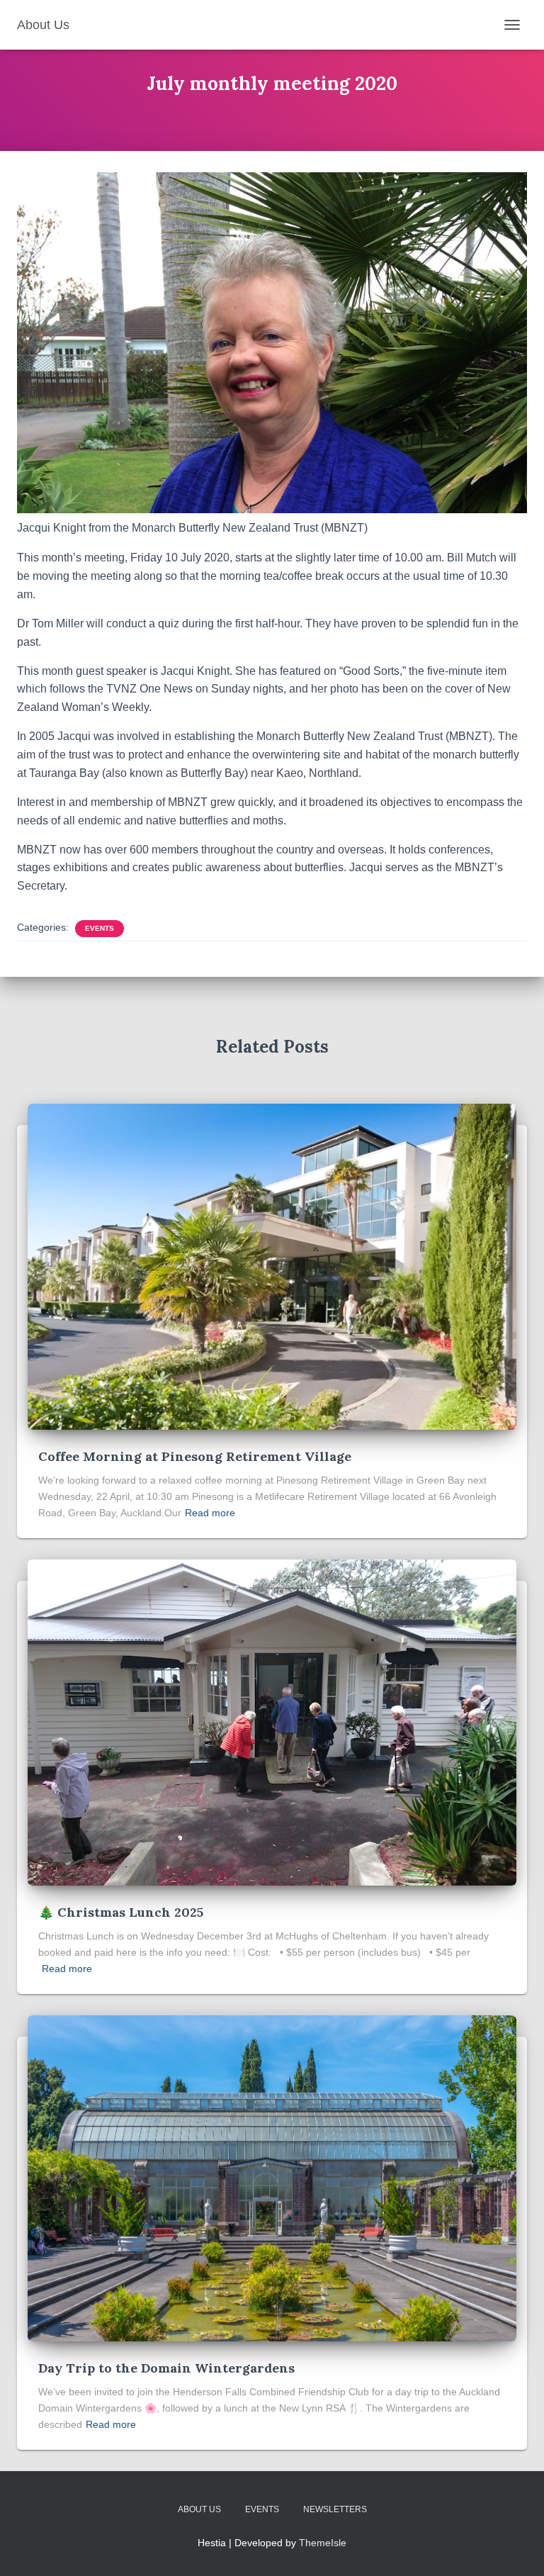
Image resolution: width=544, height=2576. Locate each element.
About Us (199, 2509)
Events (100, 928)
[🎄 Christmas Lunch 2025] (272, 1722)
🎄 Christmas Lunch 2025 (121, 1912)
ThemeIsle (323, 2543)
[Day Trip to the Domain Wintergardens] (272, 2178)
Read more (210, 1513)
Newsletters (335, 2509)
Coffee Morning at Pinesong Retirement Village (195, 1456)
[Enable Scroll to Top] (516, 2548)
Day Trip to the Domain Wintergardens (166, 2368)
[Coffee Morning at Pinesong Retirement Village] (272, 1266)
